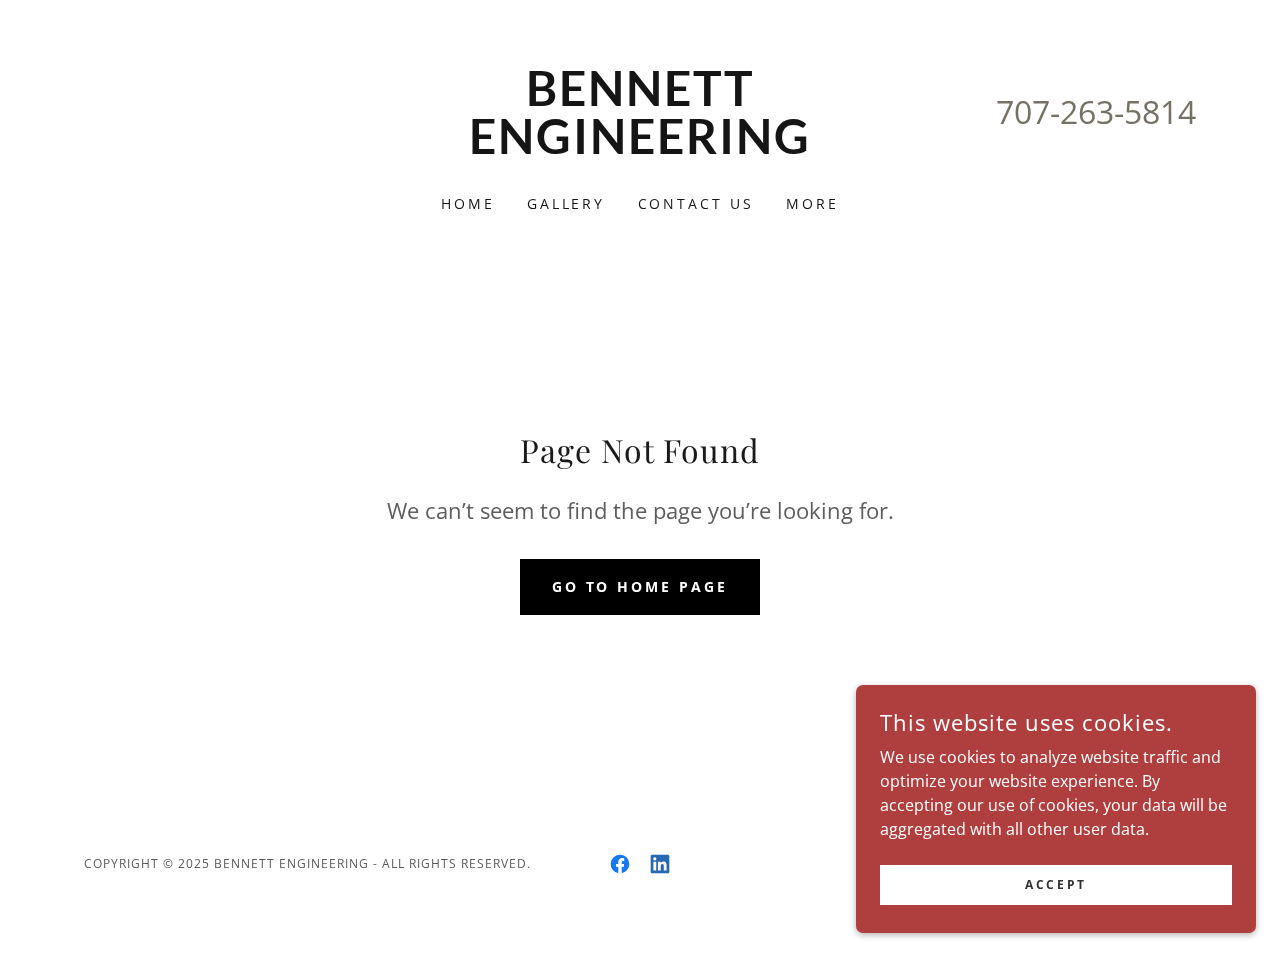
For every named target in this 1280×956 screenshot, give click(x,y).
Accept (1055, 884)
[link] (640, 148)
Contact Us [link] (696, 203)
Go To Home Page (640, 586)
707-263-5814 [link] (1096, 111)
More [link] (812, 203)
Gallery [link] (566, 203)
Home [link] (468, 203)
